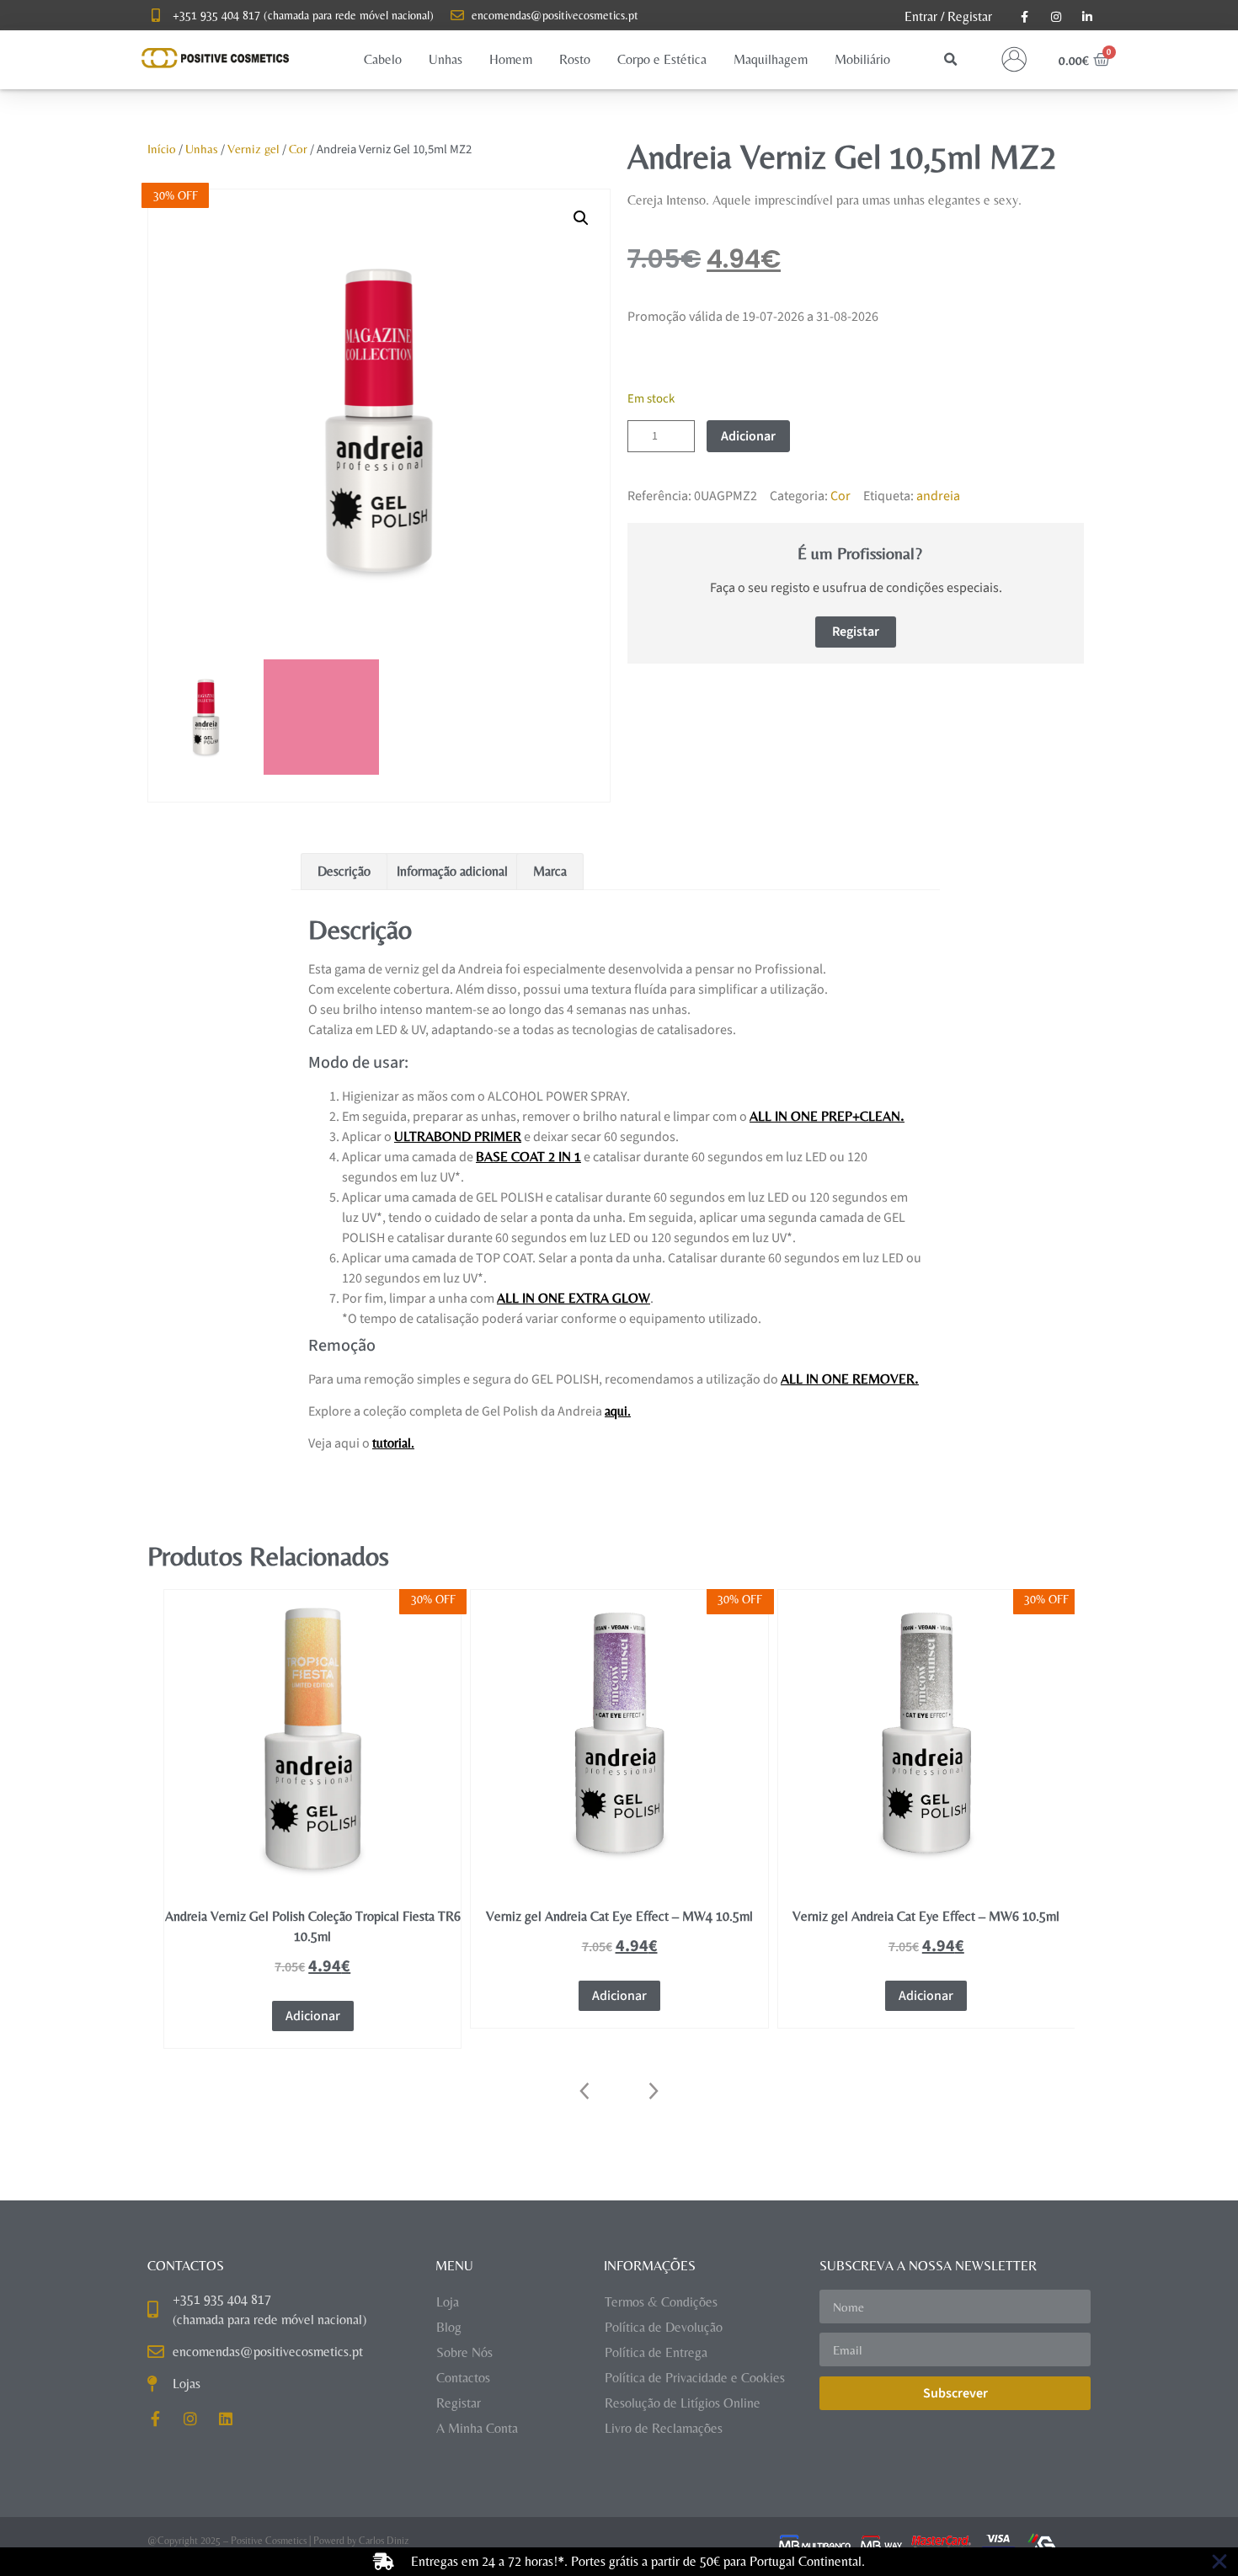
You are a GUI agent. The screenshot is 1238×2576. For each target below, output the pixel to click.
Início (162, 149)
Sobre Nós (464, 2352)
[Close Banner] (1219, 2562)
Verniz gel (253, 149)
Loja (448, 2302)
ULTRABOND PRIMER (458, 1136)
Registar (970, 16)
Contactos (463, 2378)
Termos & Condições (661, 2302)
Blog (449, 2327)
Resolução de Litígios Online (683, 2403)
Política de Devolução (664, 2327)
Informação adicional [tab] (452, 871)
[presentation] (585, 2091)
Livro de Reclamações (664, 2428)
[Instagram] (190, 2419)
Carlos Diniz (384, 2541)
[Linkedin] (226, 2419)
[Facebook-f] (155, 2419)
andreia (938, 496)
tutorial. (393, 1443)
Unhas (202, 149)
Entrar (921, 16)
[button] (383, 60)
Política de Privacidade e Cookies (695, 2378)
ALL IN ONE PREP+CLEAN (825, 1116)
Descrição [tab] (344, 871)
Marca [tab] (550, 871)
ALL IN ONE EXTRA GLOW (574, 1298)
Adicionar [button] (313, 1996)
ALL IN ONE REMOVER (848, 1379)
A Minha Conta (477, 2428)
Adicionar (748, 436)
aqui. (618, 1411)
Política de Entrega (656, 2352)
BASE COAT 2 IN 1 (528, 1157)
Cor (298, 149)
